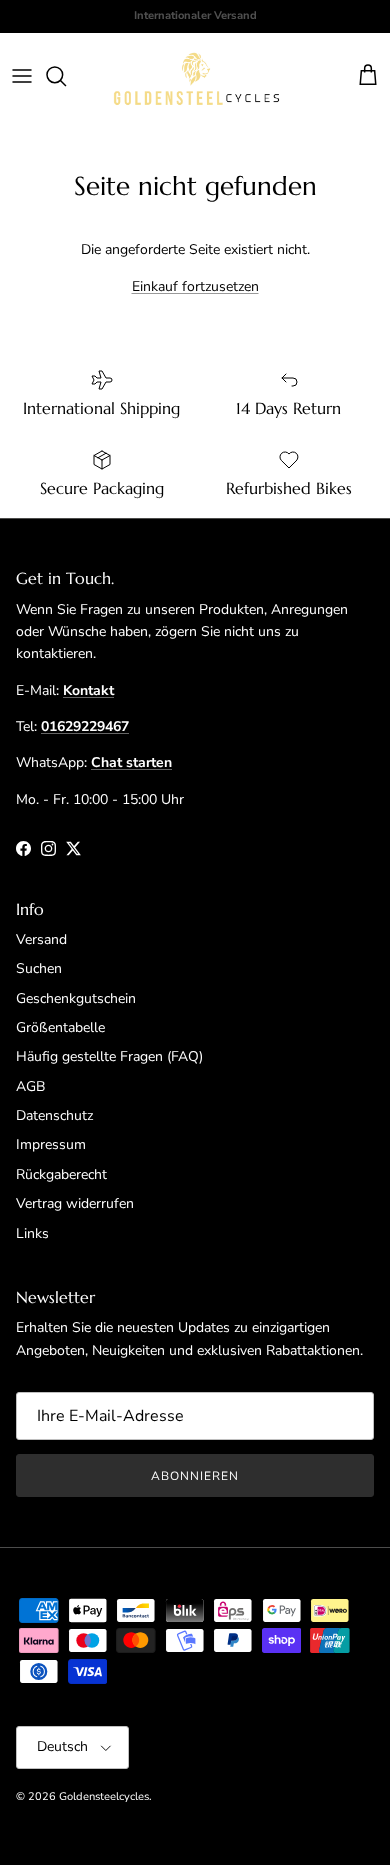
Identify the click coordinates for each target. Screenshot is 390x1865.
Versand (41, 939)
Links (32, 1233)
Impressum (51, 1144)
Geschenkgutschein (76, 998)
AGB (30, 1086)
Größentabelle (60, 1027)
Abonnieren (195, 1476)
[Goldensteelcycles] (196, 76)
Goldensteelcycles (104, 1796)
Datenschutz (54, 1115)
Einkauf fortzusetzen (195, 286)
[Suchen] (66, 76)
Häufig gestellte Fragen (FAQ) (109, 1056)
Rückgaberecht (61, 1174)
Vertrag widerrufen (75, 1203)
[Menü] (22, 76)
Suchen (39, 968)
